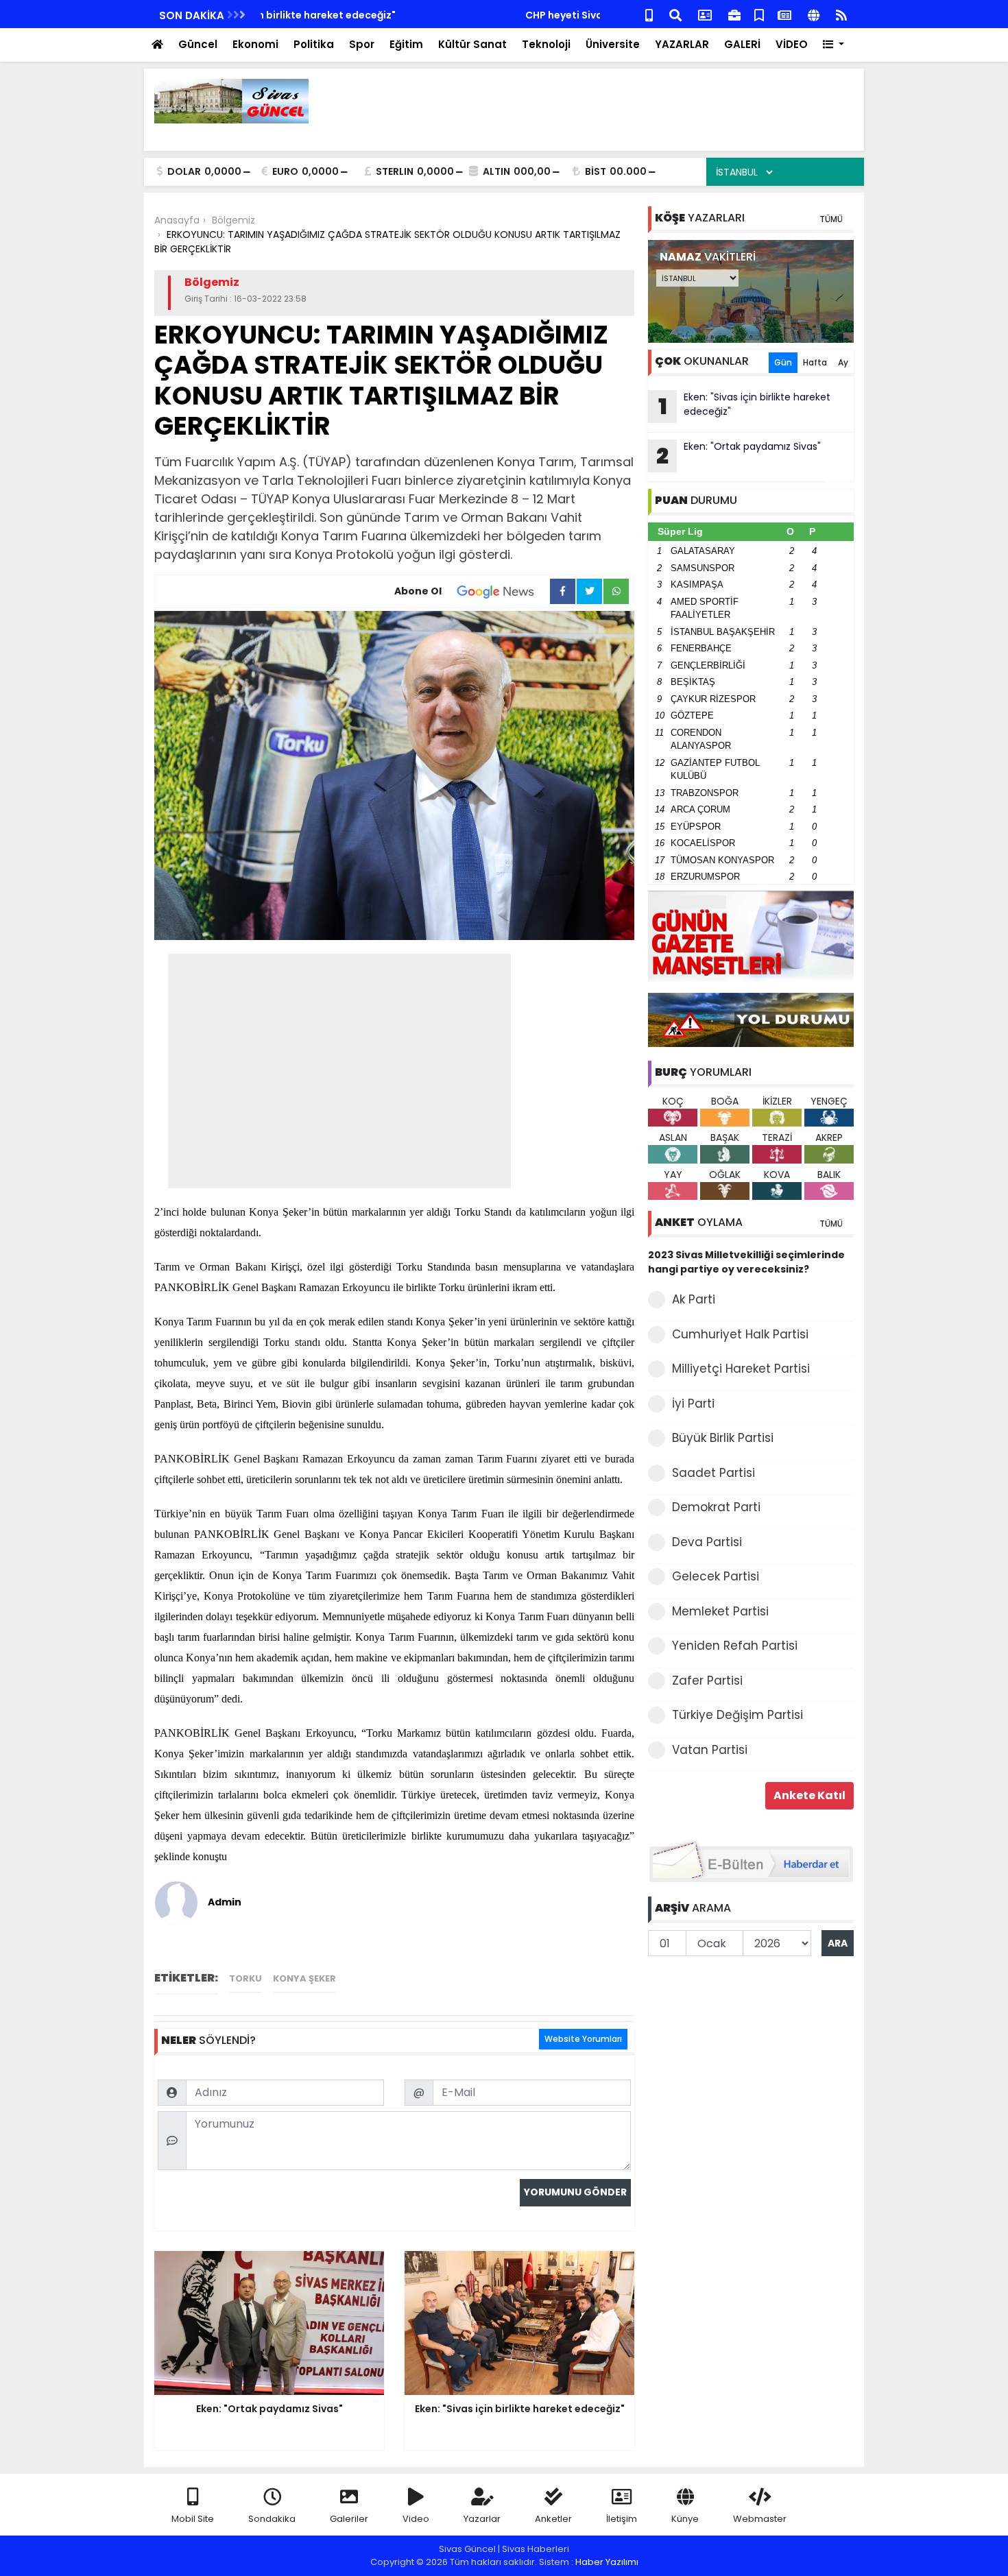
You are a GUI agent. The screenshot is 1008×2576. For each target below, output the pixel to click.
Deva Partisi (707, 1542)
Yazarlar (482, 2519)
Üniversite (613, 44)
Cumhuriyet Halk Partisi (740, 1334)
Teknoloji (546, 44)
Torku (245, 1978)
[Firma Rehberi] (734, 14)
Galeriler (349, 2519)
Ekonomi (255, 44)
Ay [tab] (843, 362)
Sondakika (272, 2519)
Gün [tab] (783, 362)
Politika (314, 44)
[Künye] (814, 14)
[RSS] (841, 14)
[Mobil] (649, 14)
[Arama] (675, 14)
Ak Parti (694, 1299)
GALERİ (742, 44)
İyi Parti (693, 1404)
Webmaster (760, 2519)
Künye (685, 2519)
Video (416, 2519)
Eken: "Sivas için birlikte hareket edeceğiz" (745, 406)
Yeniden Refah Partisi (735, 1646)
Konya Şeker (304, 1978)
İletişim (622, 2519)
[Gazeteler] (784, 14)
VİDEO (792, 44)
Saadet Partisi (713, 1473)
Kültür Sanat (472, 44)
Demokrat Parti (716, 1507)
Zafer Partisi (707, 1681)
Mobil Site (193, 2519)
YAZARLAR (682, 44)
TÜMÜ (831, 219)
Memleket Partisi (720, 1611)
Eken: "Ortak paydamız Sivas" (739, 455)
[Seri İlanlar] (759, 14)
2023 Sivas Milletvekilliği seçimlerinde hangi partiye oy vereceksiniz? (746, 1262)
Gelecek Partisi (716, 1576)
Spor (362, 44)
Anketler (553, 2519)
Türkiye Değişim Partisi (737, 1715)
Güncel (198, 44)
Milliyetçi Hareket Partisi (741, 1369)
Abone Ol (418, 591)
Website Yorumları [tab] (583, 2039)
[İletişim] (705, 14)
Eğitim (406, 44)
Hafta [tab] (815, 362)
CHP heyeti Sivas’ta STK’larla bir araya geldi (370, 15)
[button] (833, 45)
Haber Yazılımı (607, 2562)
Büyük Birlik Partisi (723, 1438)
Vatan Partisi (710, 1750)
